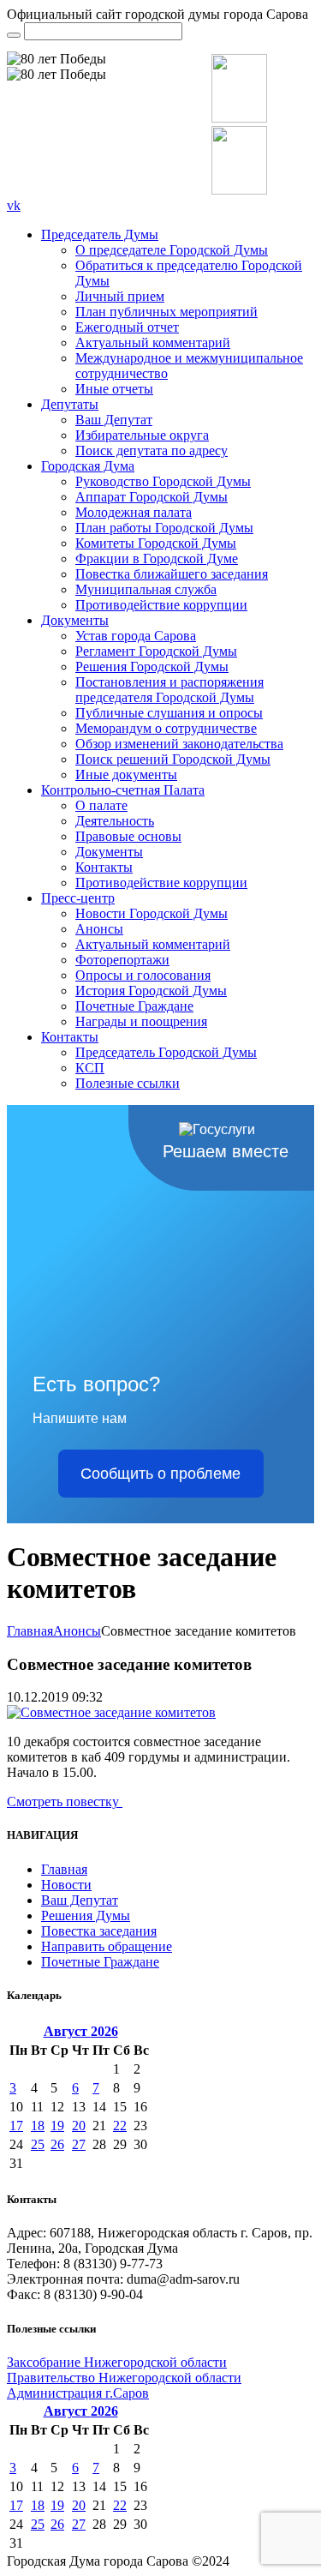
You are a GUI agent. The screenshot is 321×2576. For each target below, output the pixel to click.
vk (14, 205)
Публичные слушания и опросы (169, 713)
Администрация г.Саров (78, 2393)
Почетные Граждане (134, 1006)
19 (57, 2126)
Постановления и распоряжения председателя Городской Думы (169, 690)
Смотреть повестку (65, 1801)
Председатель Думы (100, 234)
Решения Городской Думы (152, 667)
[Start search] (14, 35)
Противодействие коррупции (161, 605)
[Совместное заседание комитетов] (111, 1712)
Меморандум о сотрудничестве (166, 728)
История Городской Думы (151, 991)
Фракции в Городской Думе (157, 558)
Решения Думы (86, 1915)
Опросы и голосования (143, 975)
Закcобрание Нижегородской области (117, 2362)
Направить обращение (107, 1946)
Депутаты (70, 404)
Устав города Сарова (136, 636)
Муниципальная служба (146, 589)
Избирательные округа (142, 435)
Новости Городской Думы (152, 913)
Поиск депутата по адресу (152, 450)
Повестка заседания (99, 1931)
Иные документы (126, 775)
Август (81, 2031)
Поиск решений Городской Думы (173, 759)
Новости (66, 1885)
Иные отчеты (114, 389)
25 (38, 2144)
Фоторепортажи (122, 960)
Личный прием (120, 296)
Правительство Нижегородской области (124, 2378)
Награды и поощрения (141, 1021)
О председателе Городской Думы (172, 250)
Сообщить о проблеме (160, 1474)
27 (79, 2144)
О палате (101, 805)
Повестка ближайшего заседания (172, 574)
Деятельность (115, 821)
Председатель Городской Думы (166, 1052)
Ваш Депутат (114, 420)
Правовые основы (128, 836)
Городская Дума (88, 466)
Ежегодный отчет (127, 327)
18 (38, 2126)
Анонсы (99, 929)
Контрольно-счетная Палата (123, 790)
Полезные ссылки (128, 1083)
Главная (30, 1631)
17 (16, 2126)
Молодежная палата (134, 512)
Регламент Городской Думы (156, 651)
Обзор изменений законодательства (179, 744)
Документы (75, 620)
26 (57, 2144)
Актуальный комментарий (153, 342)
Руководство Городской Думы (163, 481)
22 (120, 2126)
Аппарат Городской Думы (152, 497)
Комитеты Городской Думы (156, 543)
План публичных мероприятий (166, 312)
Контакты (104, 867)
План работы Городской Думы (164, 528)
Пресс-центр (78, 898)
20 (79, 2126)
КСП (90, 1068)
